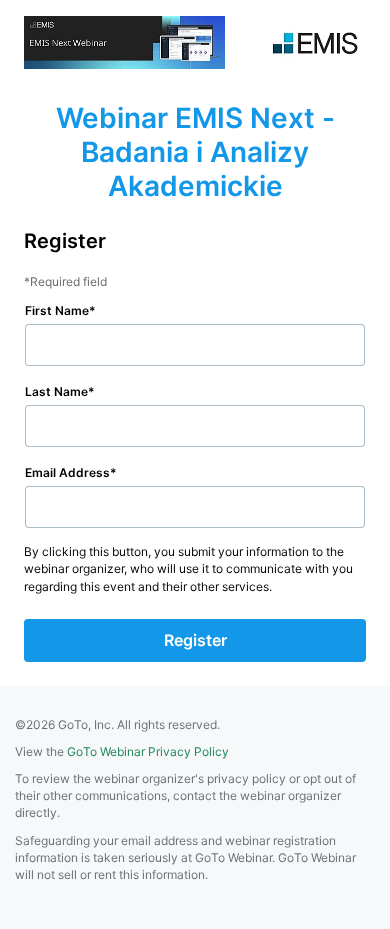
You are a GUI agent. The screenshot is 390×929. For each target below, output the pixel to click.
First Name (57, 310)
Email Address (67, 472)
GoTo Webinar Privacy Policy (148, 751)
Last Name (56, 391)
